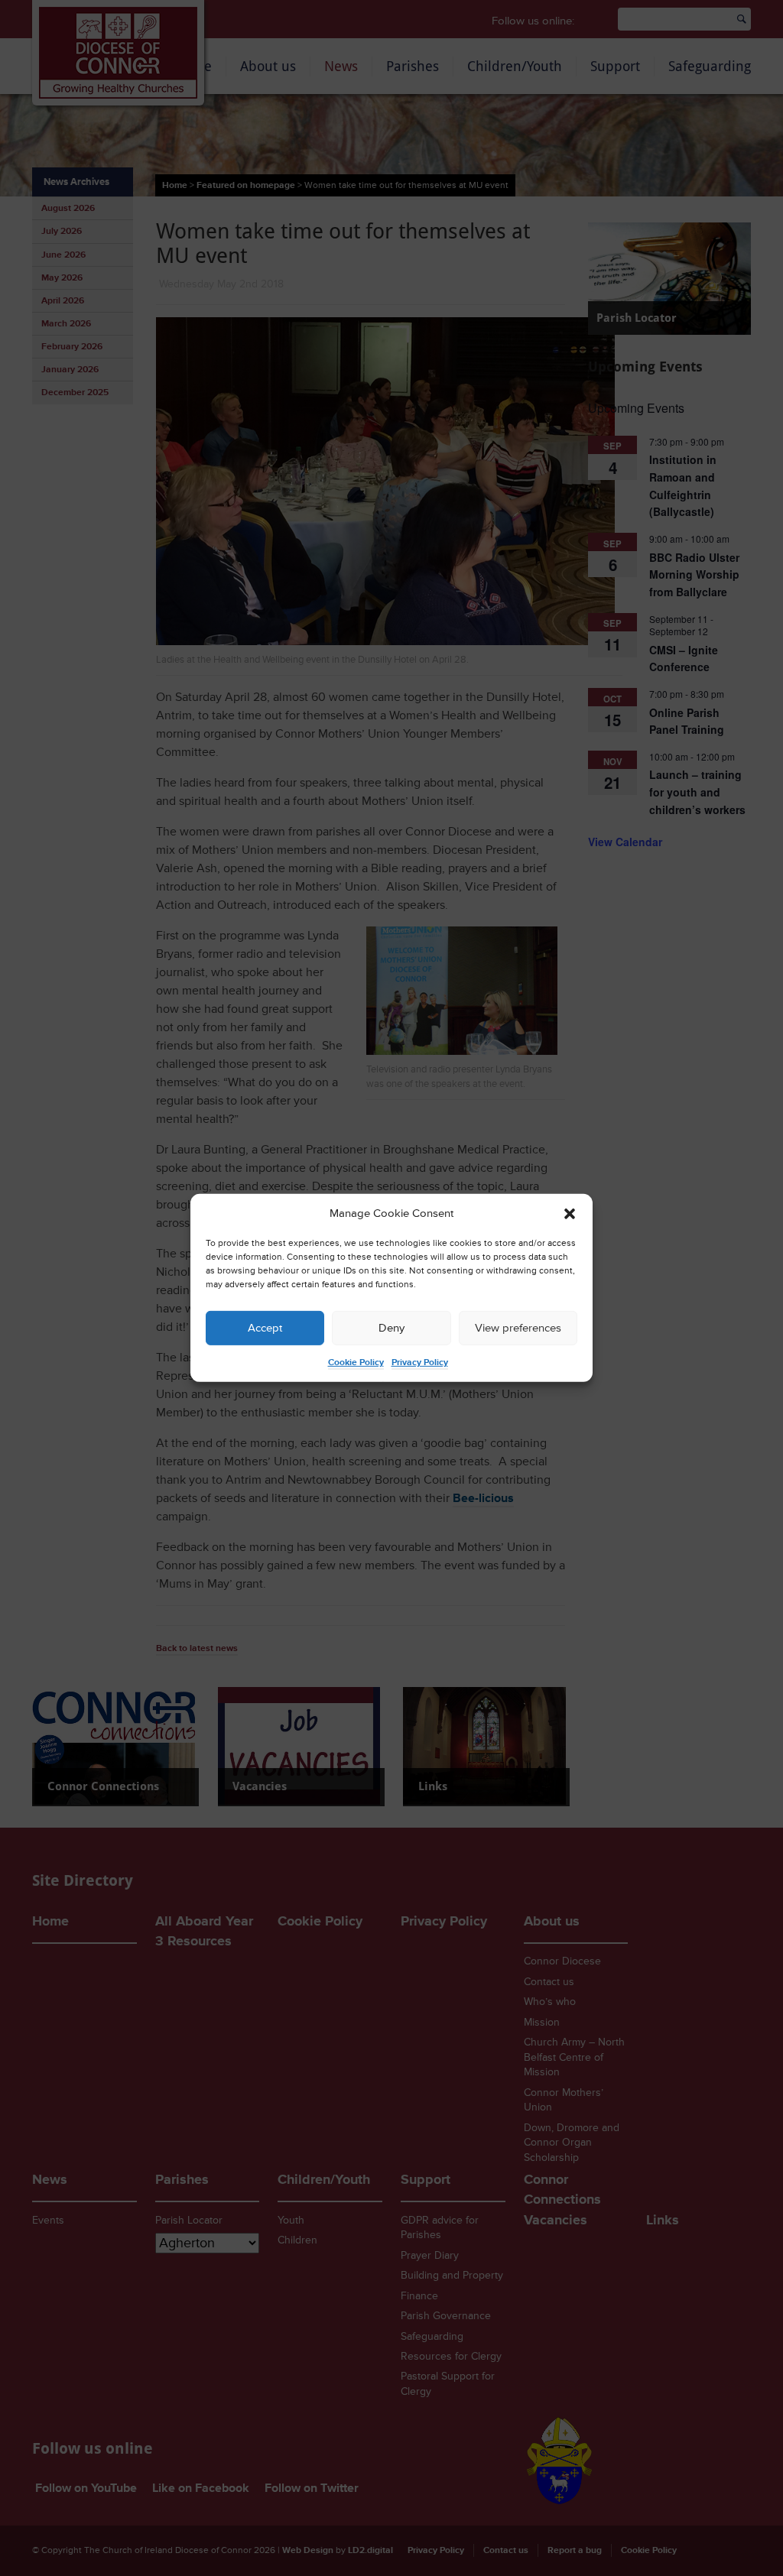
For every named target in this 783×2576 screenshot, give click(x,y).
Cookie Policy (356, 1363)
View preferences (518, 1328)
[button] (570, 1214)
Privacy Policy (420, 1363)
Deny (391, 1328)
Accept (265, 1328)
